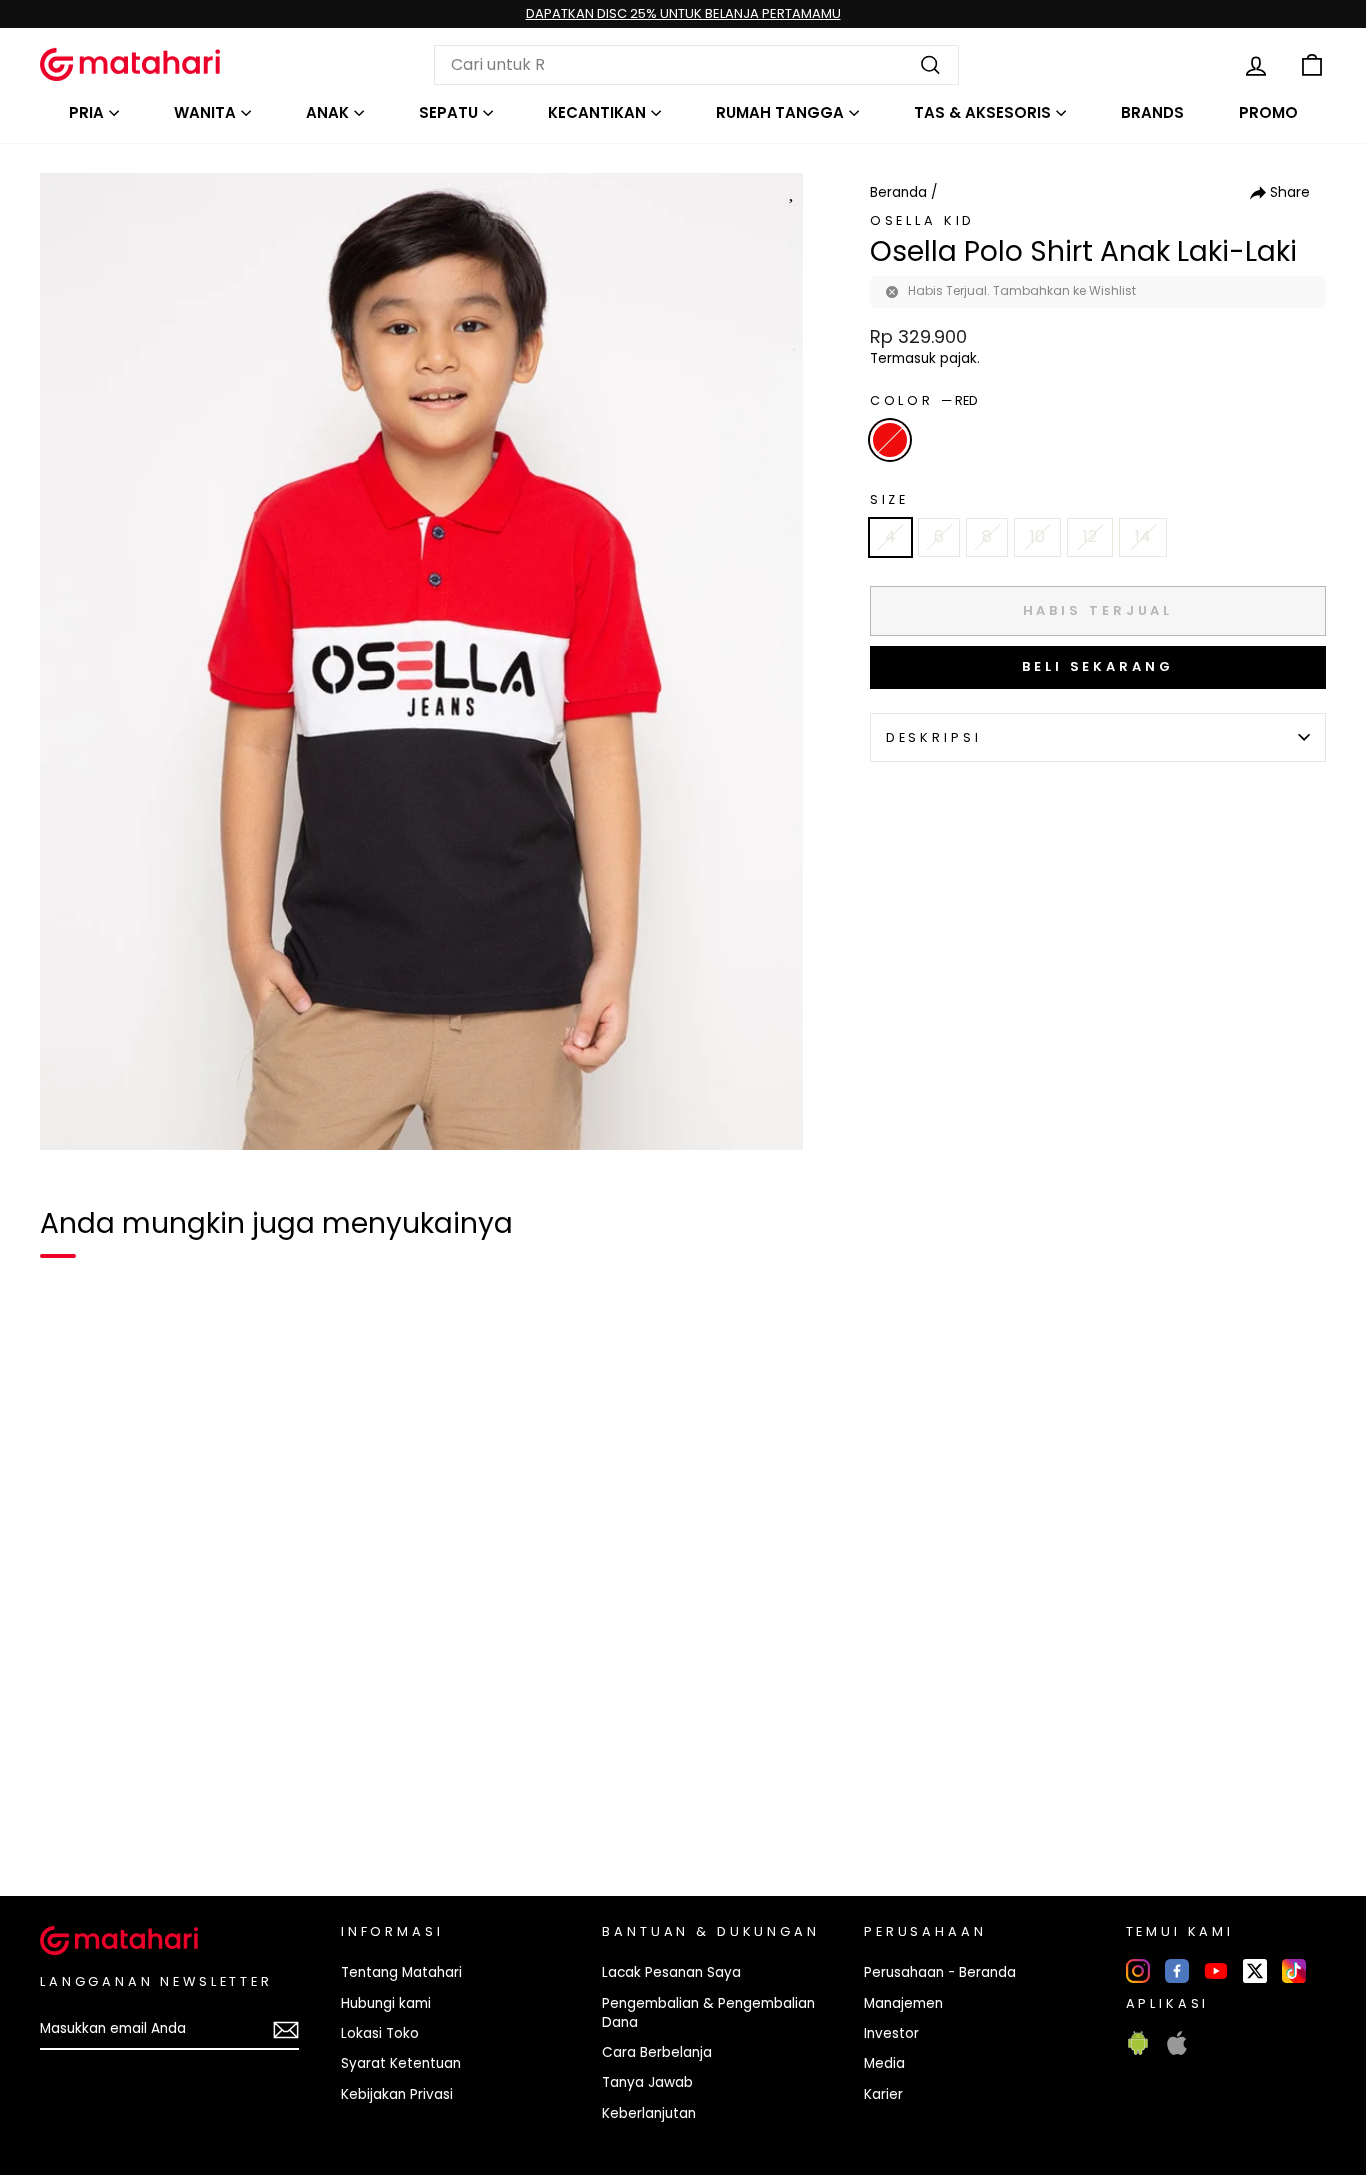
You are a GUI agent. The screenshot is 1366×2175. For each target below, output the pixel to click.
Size (889, 499)
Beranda (898, 192)
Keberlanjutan (649, 2113)
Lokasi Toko (380, 2033)
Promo (1268, 112)
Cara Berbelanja (657, 2052)
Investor (891, 2033)
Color (924, 400)
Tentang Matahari (401, 1972)
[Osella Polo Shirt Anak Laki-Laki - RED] (68, 1812)
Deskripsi (934, 737)
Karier (883, 2094)
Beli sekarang (1098, 666)
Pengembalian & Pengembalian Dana (708, 2013)
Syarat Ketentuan (401, 2063)
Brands (1152, 112)
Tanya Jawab (647, 2082)
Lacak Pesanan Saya (671, 1972)
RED (890, 440)
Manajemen (903, 2003)
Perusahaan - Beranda (940, 1972)
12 (1090, 536)
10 (1037, 536)
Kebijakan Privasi (397, 2094)
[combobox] (696, 65)
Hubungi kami (386, 2003)
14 (1143, 536)
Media (884, 2063)
